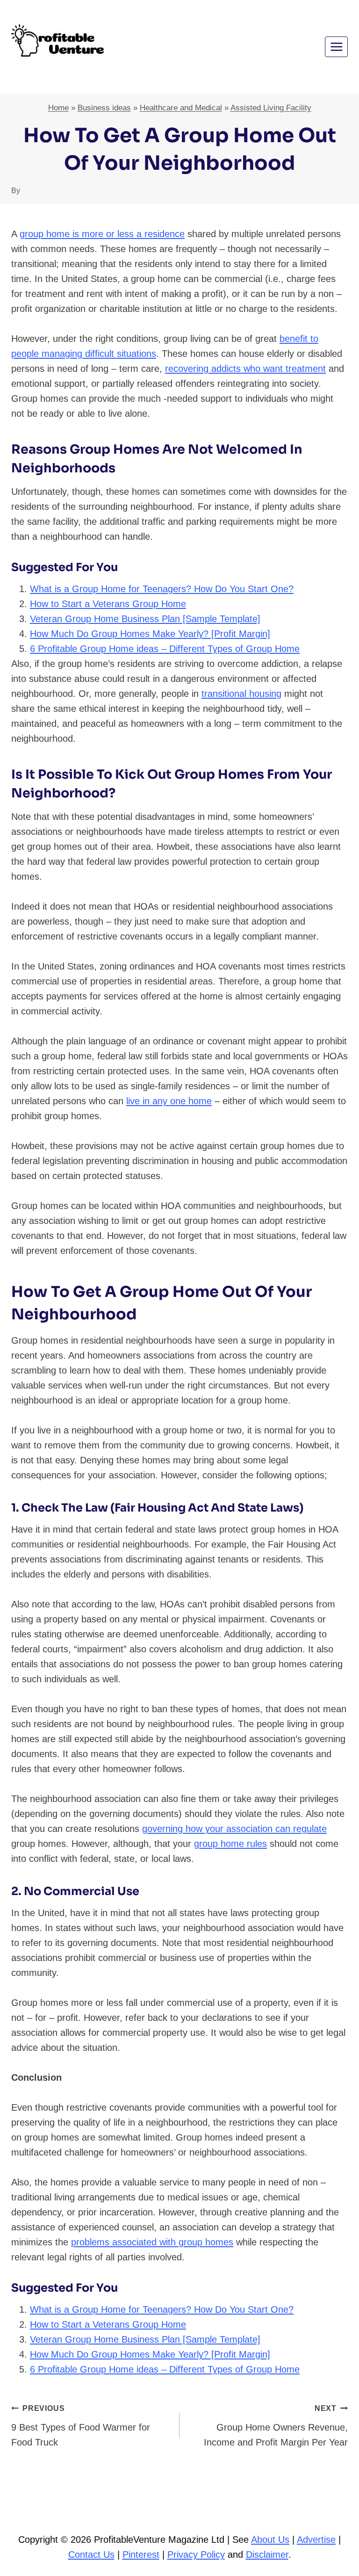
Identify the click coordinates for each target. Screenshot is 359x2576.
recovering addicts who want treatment (245, 369)
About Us (270, 2540)
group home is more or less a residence (102, 234)
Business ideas (104, 108)
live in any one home (169, 1101)
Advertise (316, 2540)
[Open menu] (336, 47)
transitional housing (241, 694)
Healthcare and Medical (181, 108)
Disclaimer (267, 2554)
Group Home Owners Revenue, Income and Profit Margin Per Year (276, 2426)
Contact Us (91, 2554)
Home (58, 108)
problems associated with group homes (152, 2242)
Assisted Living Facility (271, 108)
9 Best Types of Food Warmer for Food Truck (81, 2426)
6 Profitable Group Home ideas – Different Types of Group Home (165, 649)
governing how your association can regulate (234, 1829)
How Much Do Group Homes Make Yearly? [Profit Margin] (150, 634)
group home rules (230, 1844)
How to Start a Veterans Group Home (108, 604)
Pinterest (141, 2554)
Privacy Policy (196, 2554)
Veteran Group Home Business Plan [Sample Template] (145, 619)
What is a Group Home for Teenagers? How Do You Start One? (162, 589)
